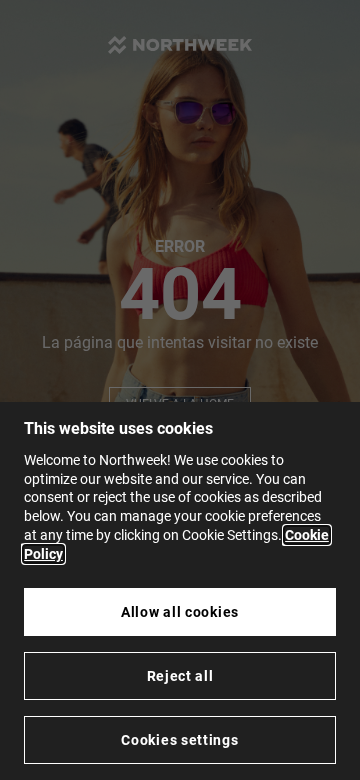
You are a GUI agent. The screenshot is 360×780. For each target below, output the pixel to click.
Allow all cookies (180, 612)
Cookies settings (179, 740)
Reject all (180, 676)
